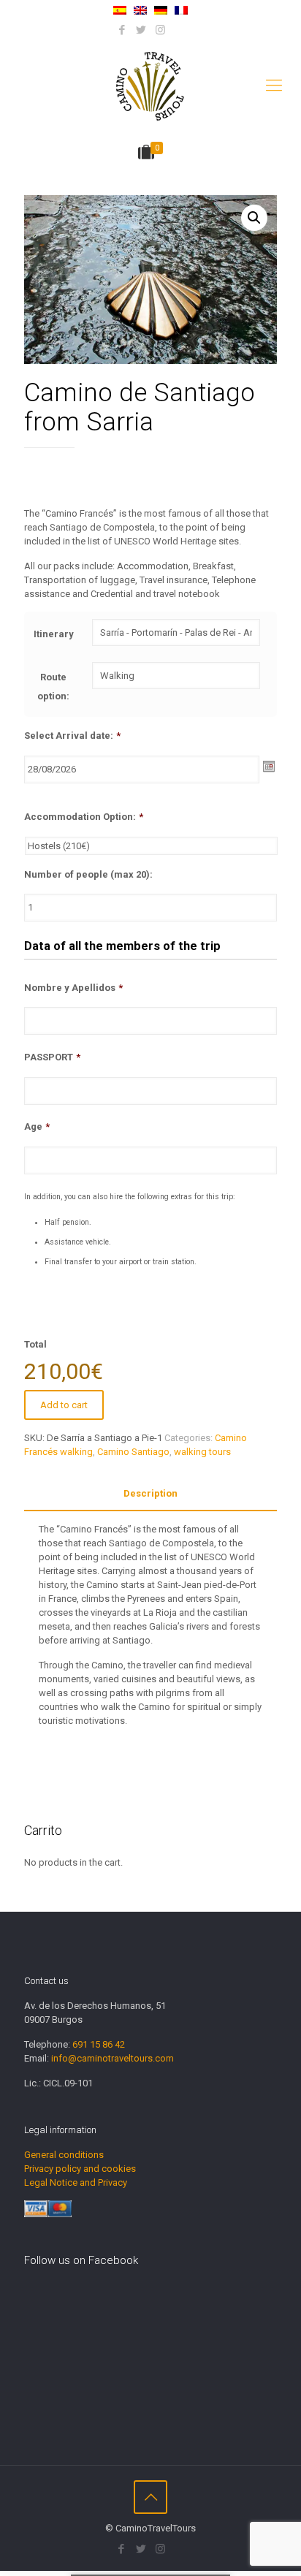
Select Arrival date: (72, 736)
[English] (140, 11)
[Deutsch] (161, 11)
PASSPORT (52, 1057)
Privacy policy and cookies (80, 2169)
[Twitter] (141, 30)
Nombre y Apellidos (73, 988)
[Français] (181, 11)
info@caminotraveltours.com (113, 2058)
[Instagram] (160, 30)
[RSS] (179, 30)
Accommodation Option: (84, 817)
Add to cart (64, 1405)
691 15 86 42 (99, 2044)
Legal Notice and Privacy (76, 2182)
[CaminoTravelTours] (150, 86)
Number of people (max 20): (88, 874)
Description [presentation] (150, 1493)
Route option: (53, 687)
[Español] (120, 11)
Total (35, 1344)
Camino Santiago (133, 1452)
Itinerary (54, 634)
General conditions (64, 2155)
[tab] (150, 1494)
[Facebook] (122, 30)
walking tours (202, 1452)
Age (37, 1126)
